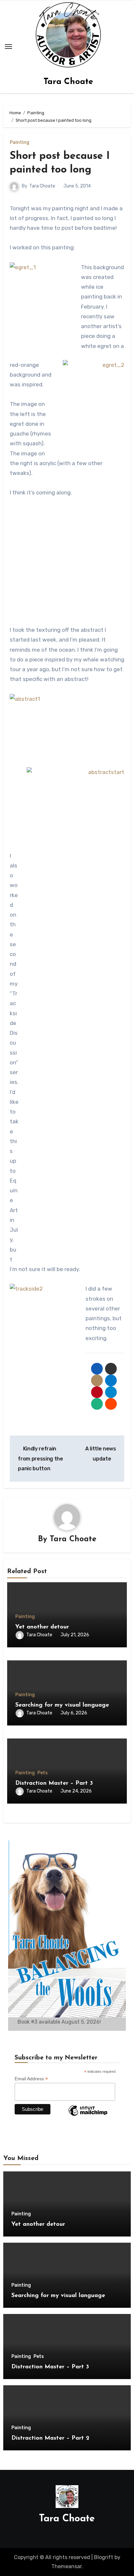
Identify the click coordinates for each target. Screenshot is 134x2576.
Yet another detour (42, 1627)
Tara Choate (68, 82)
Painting (20, 143)
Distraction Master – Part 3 (54, 1783)
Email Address (31, 2079)
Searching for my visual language (62, 1705)
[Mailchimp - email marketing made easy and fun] (88, 2115)
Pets (43, 1773)
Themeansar (67, 2566)
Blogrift (104, 2557)
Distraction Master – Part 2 (50, 2438)
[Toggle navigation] (8, 47)
